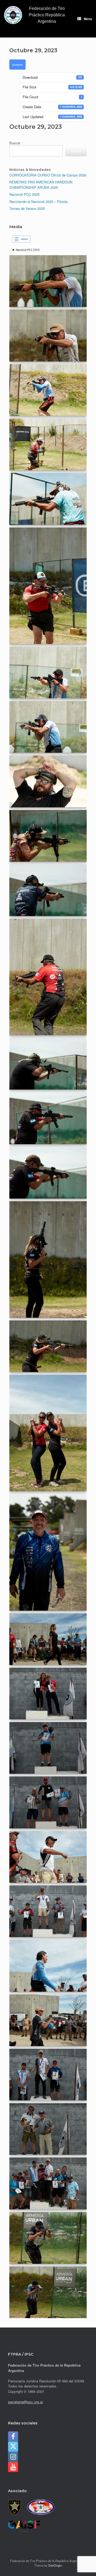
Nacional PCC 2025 (24, 194)
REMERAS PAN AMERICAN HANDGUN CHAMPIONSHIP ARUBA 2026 (41, 185)
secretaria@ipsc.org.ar (25, 2402)
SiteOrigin (55, 2565)
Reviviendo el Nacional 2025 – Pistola (39, 202)
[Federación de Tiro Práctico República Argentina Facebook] (13, 2436)
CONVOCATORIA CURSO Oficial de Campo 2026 (48, 175)
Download (17, 65)
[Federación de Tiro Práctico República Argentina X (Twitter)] (13, 2447)
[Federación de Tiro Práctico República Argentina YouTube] (13, 2467)
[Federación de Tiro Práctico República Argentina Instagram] (13, 2457)
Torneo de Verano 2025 (27, 208)
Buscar (15, 143)
